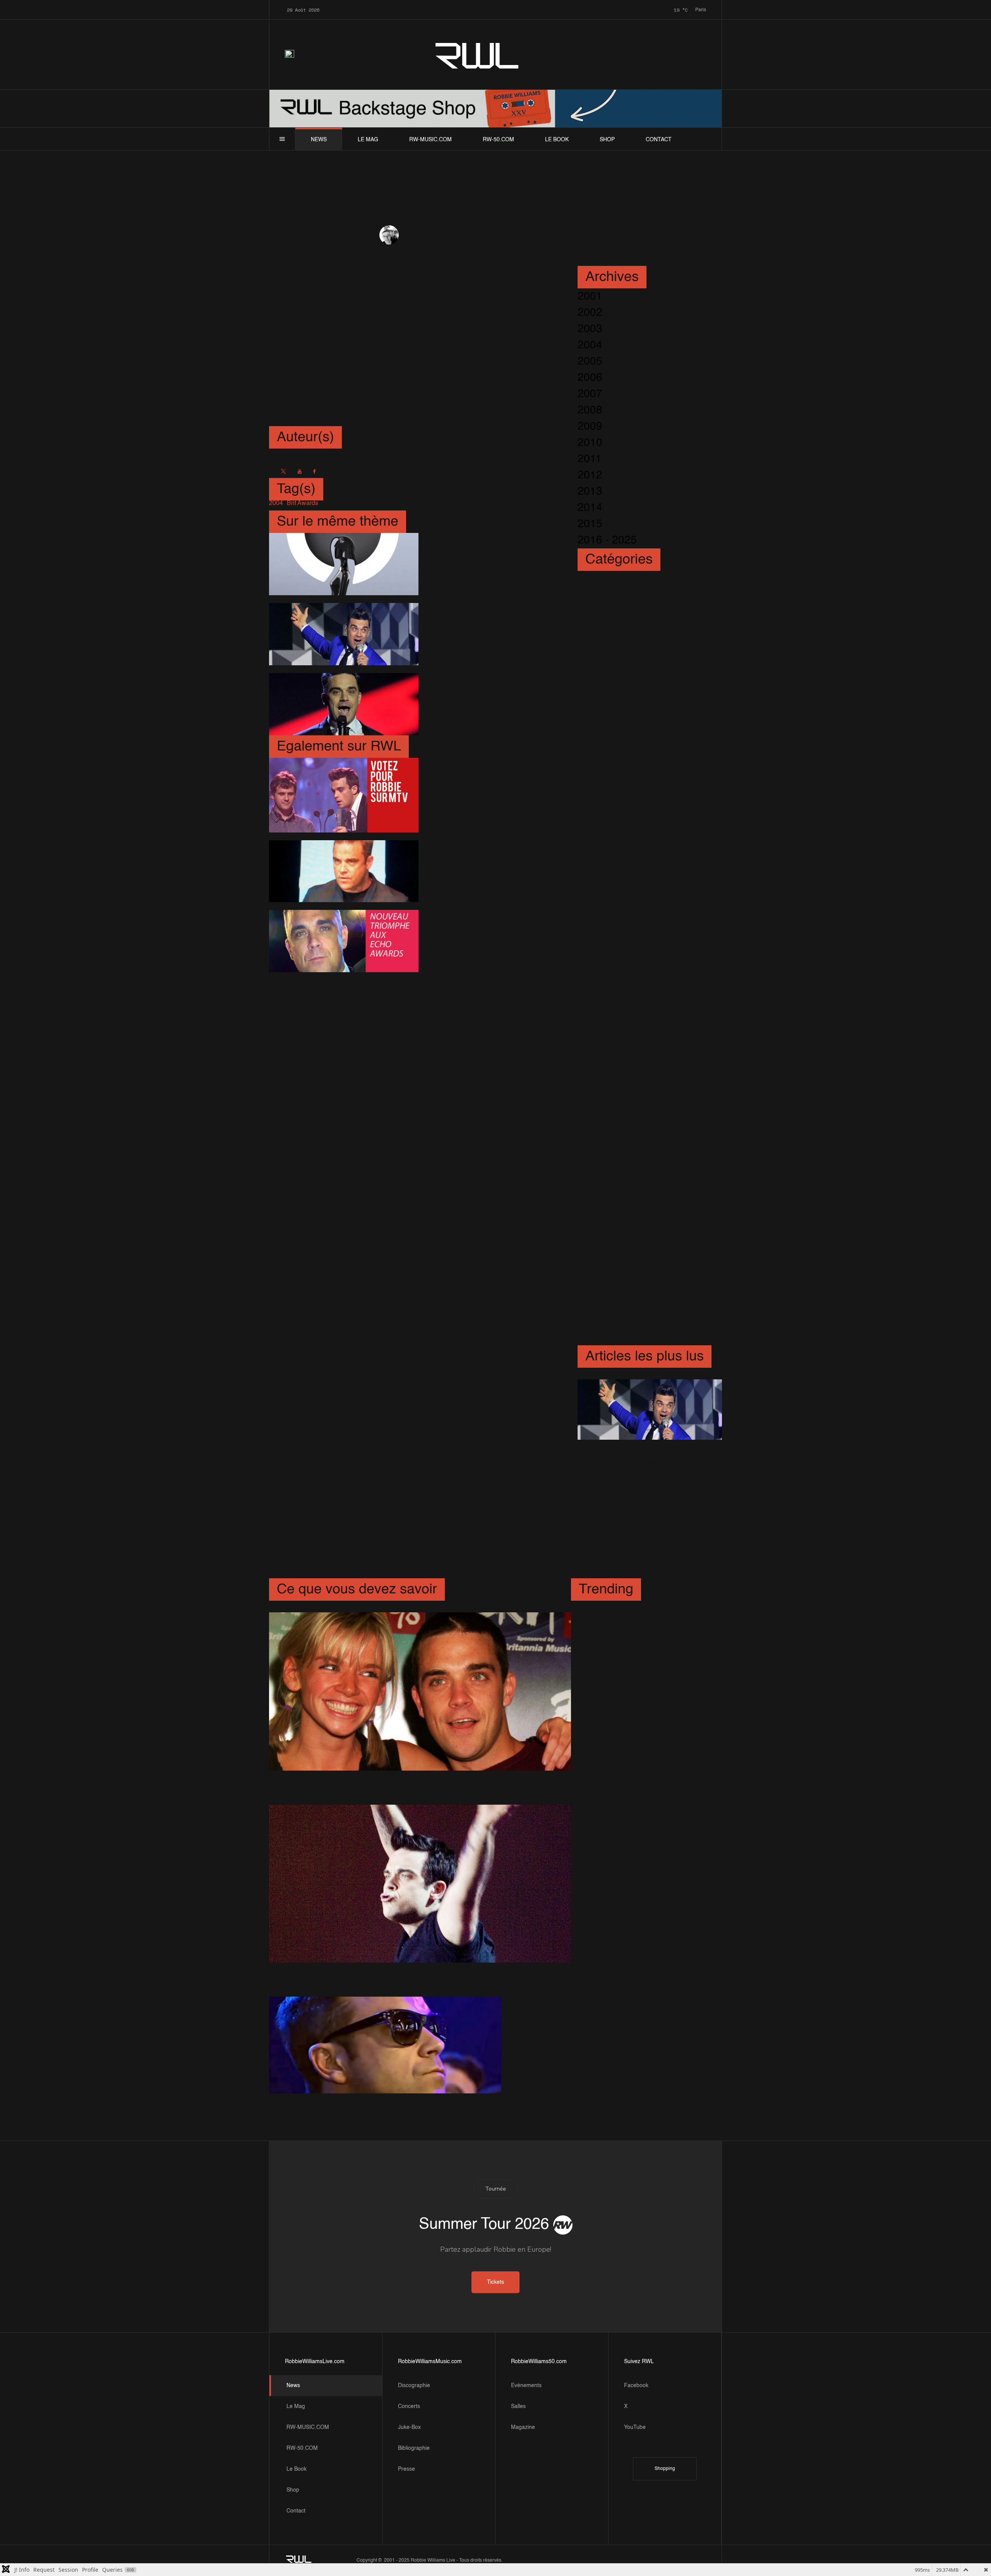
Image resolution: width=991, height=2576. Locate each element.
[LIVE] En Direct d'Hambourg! (618, 1803)
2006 (590, 378)
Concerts (409, 2406)
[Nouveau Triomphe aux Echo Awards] (344, 941)
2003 (590, 329)
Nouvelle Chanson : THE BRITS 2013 (487, 701)
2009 (590, 426)
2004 (590, 345)
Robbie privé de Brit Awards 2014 (474, 561)
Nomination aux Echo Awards (348, 2102)
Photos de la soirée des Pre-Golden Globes (636, 1896)
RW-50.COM (498, 140)
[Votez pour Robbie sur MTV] (344, 795)
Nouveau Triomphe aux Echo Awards (483, 938)
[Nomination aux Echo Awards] (385, 2045)
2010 (590, 443)
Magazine (523, 2427)
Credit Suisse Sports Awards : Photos (629, 1617)
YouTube (635, 2427)
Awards (490, 235)
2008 (590, 410)
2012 (590, 475)
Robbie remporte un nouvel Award (493, 868)
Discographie (414, 2386)
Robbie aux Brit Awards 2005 (636, 1756)
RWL (478, 54)
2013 (590, 492)
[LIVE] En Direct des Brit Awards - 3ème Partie (645, 1541)
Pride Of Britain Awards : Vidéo (645, 1502)
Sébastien (417, 235)
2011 (590, 459)
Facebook (636, 2386)
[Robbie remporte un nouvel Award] (344, 871)
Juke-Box (409, 2427)
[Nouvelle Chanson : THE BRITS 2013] (344, 704)
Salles (518, 2406)
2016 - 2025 (607, 540)
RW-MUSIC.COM (430, 140)
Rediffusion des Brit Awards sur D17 (474, 631)
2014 (590, 508)
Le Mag (368, 140)
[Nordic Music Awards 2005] (420, 1883)
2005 (590, 361)
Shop (607, 140)
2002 (590, 313)
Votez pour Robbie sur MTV (481, 792)
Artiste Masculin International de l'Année (637, 1849)
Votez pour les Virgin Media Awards (363, 1779)
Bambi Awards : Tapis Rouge (631, 1663)
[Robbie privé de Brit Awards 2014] (344, 564)
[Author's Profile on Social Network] (283, 471)
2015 (590, 524)
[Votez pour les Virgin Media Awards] (420, 1691)
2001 (590, 296)
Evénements (526, 2386)
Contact (659, 140)
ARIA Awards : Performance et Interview (640, 1710)
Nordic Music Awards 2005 (341, 1971)
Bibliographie (414, 2448)
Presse (406, 2469)
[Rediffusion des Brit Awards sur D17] (344, 634)
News (319, 140)
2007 (590, 394)
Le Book (557, 140)
